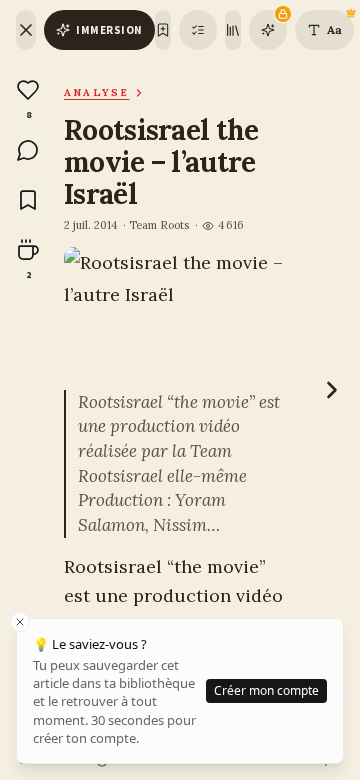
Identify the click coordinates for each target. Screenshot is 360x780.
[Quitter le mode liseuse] (26, 30)
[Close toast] (20, 622)
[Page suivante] (332, 390)
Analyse (96, 92)
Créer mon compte (266, 690)
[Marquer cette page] (163, 30)
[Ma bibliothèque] (233, 30)
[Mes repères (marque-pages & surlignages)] (198, 30)
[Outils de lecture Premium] (268, 30)
